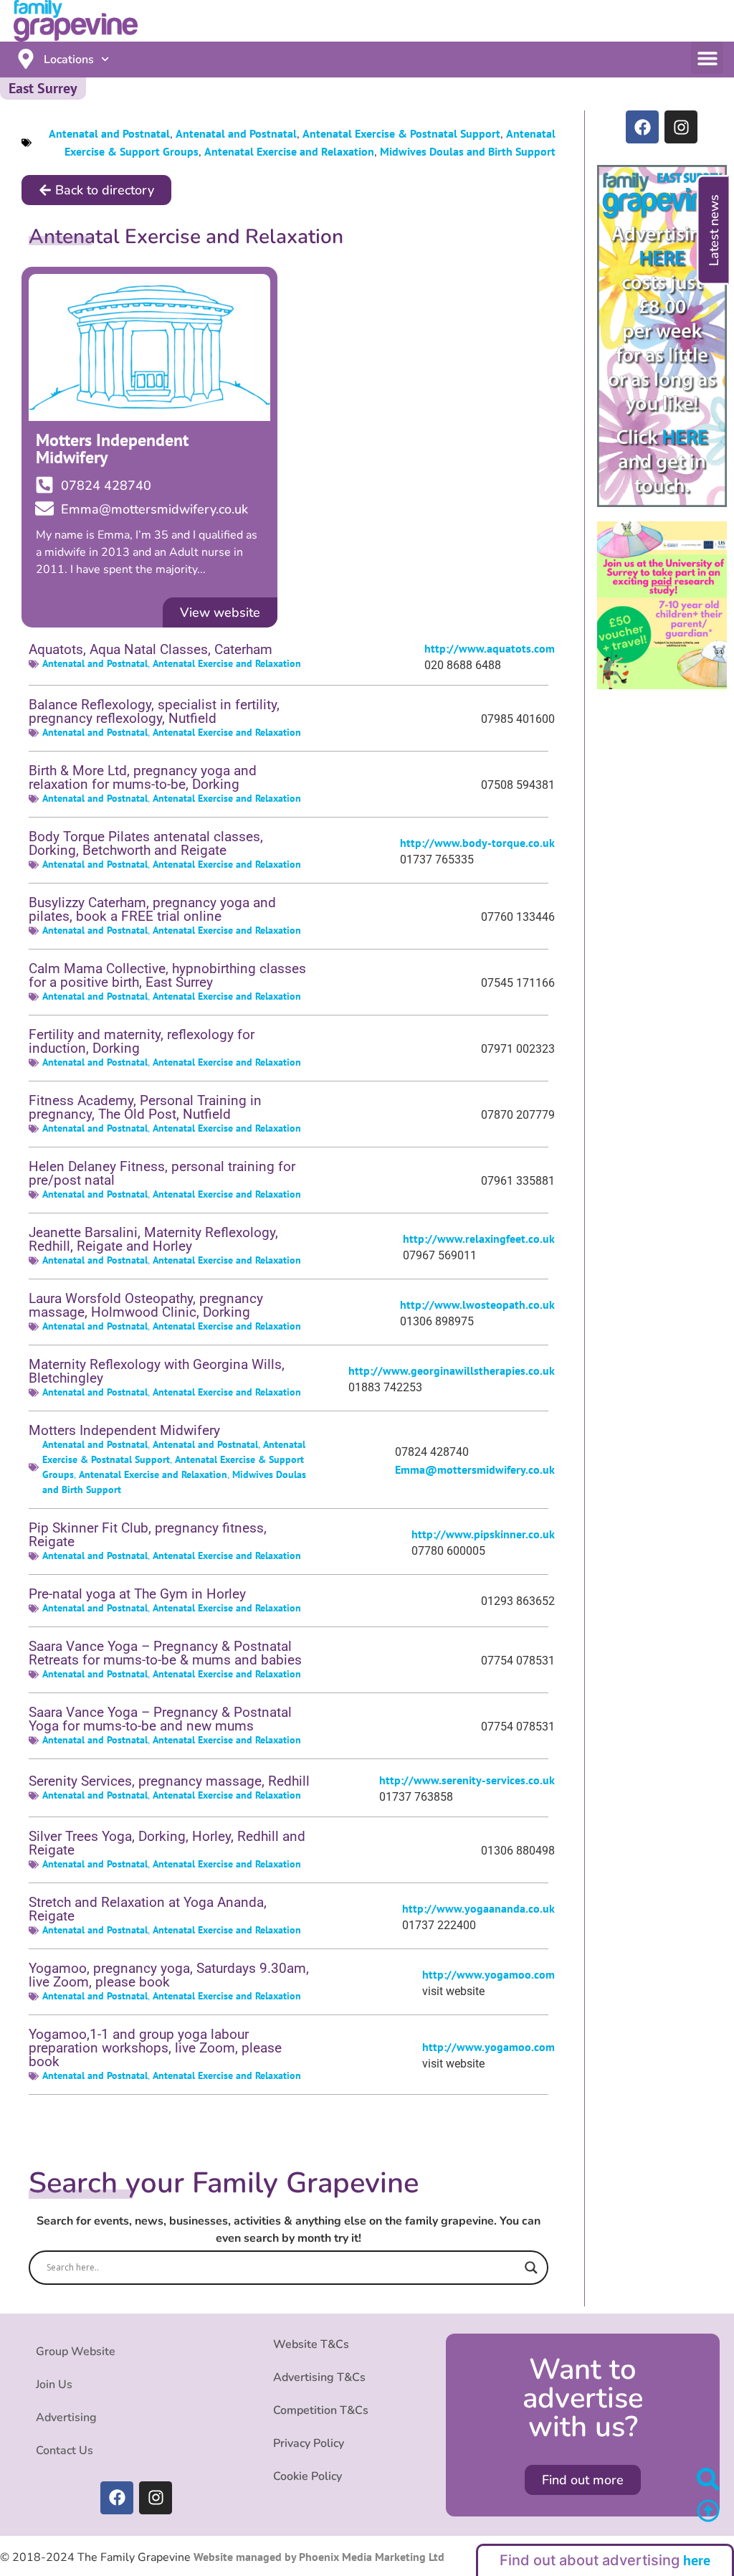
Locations (69, 60)
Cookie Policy (308, 2476)
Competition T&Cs (321, 2410)
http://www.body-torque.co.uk (477, 843)
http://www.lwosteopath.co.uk (477, 1304)
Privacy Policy (309, 2443)
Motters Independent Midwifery (112, 449)
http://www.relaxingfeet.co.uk (479, 1239)
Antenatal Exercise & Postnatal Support (401, 133)
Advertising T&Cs (319, 2377)
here (697, 2560)
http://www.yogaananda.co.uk (478, 1908)
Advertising (66, 2418)
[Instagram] (681, 127)
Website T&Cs (311, 2344)
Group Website (76, 2352)
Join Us (54, 2385)
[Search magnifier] (531, 2268)
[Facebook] (642, 127)
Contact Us (65, 2450)
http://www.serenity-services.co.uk (467, 1780)
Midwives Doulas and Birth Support (468, 151)
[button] (707, 58)
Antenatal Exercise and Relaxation (289, 151)
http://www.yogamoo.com (488, 1974)
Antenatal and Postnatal (109, 133)
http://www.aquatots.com (490, 648)
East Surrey (43, 88)
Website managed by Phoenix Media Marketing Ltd (318, 2557)
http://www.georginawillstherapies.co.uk (452, 1370)
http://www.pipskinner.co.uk (483, 1534)
